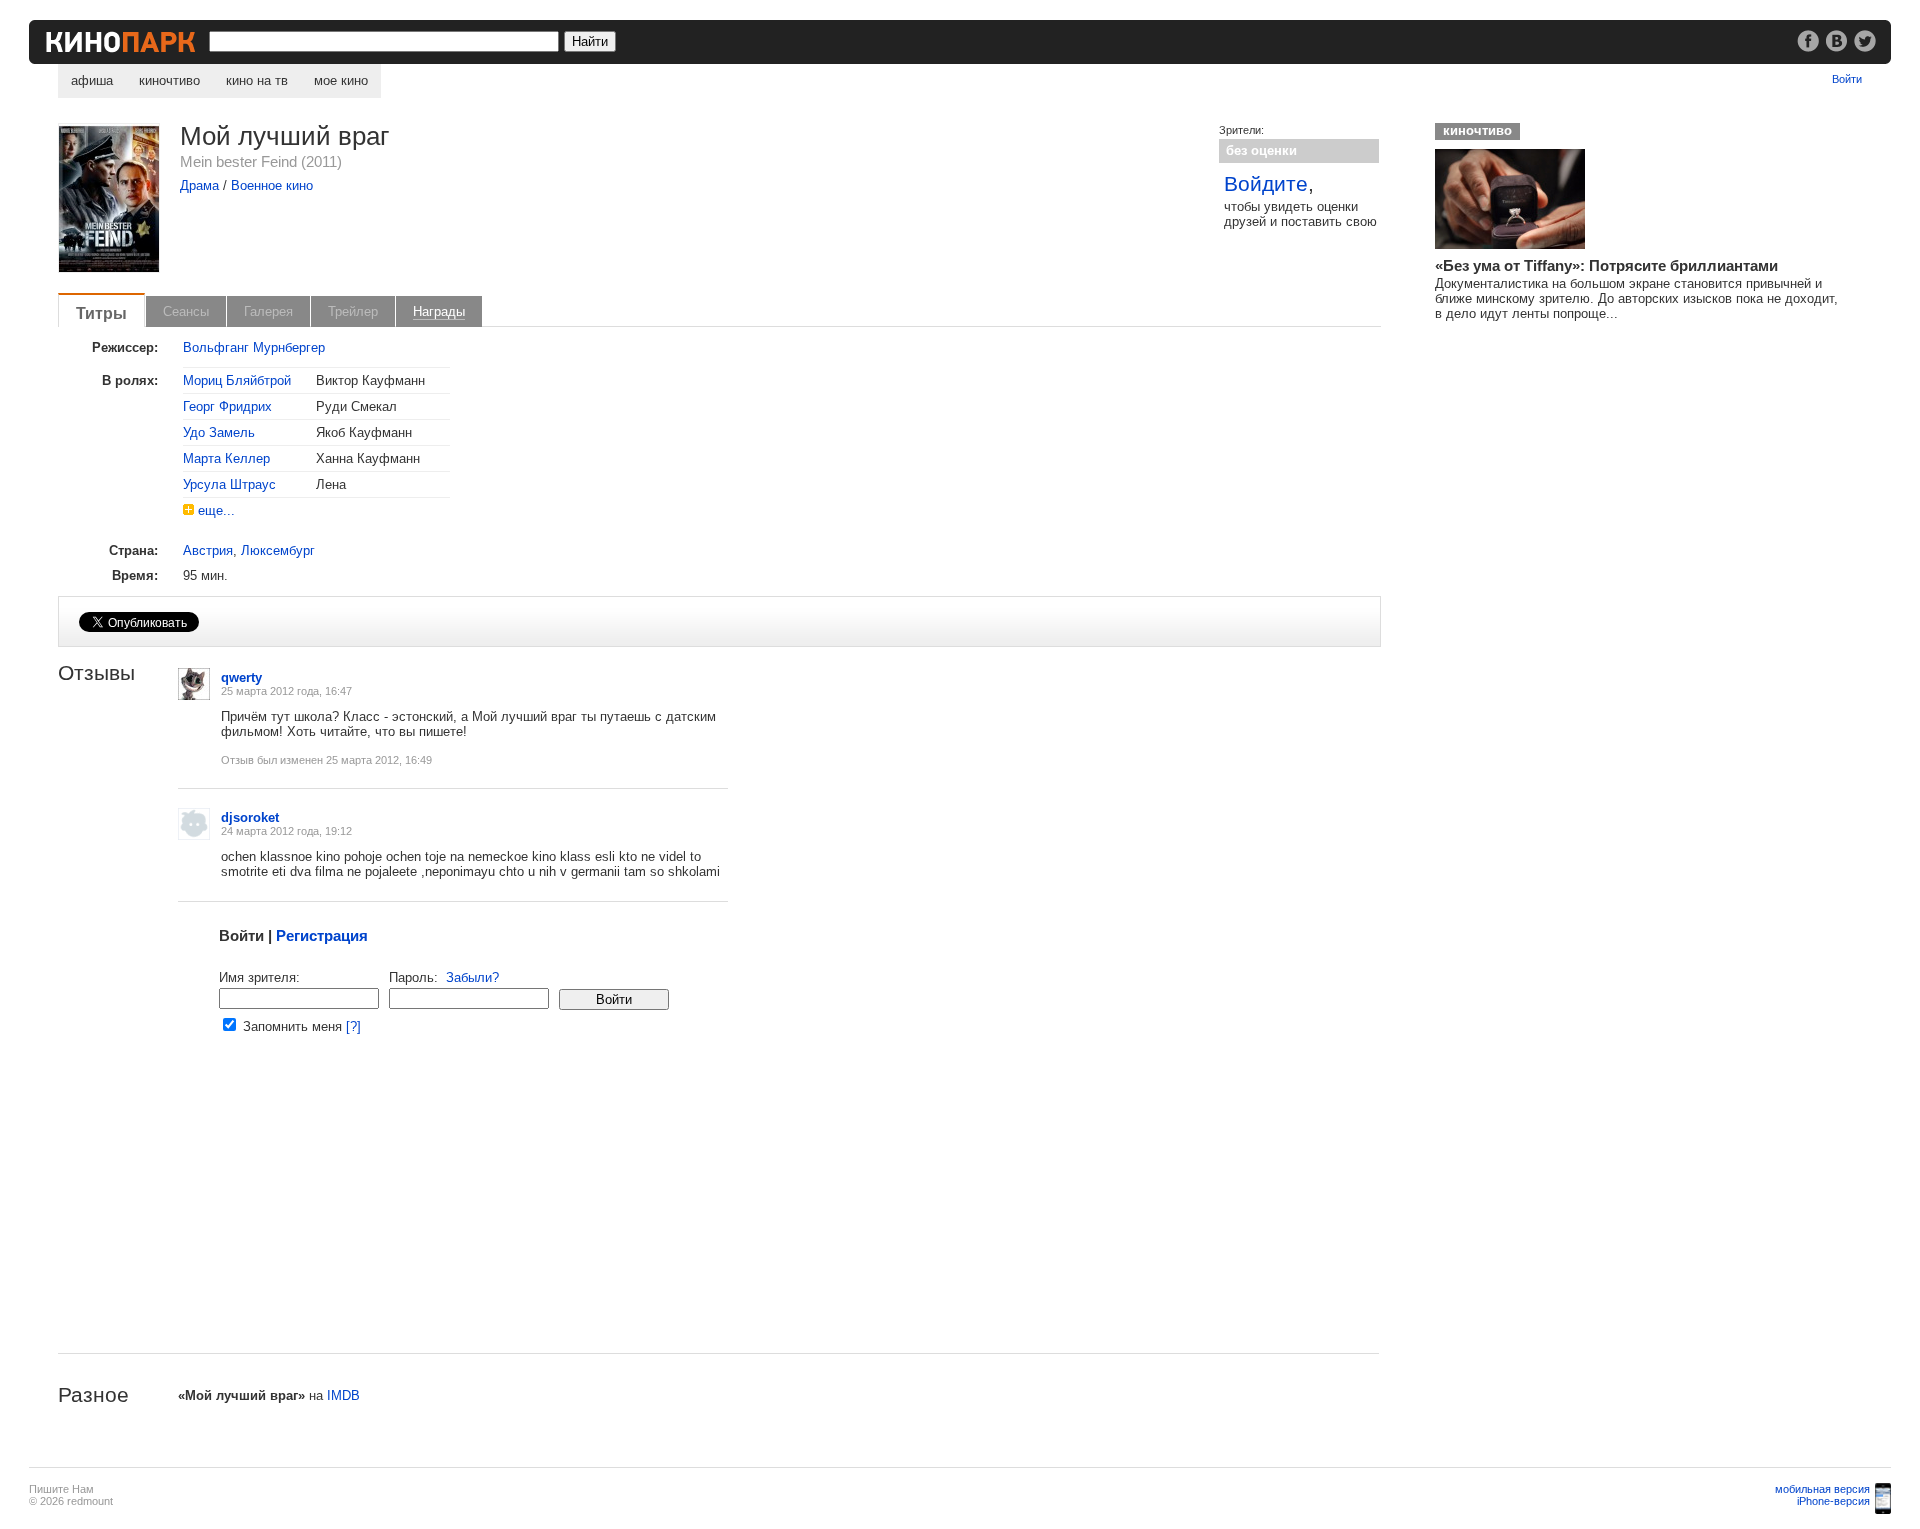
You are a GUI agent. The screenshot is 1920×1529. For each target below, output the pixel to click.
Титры (101, 313)
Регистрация (322, 935)
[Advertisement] (658, 1213)
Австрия (208, 550)
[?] (353, 1026)
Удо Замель (219, 432)
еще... (216, 510)
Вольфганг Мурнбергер (254, 347)
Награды (439, 311)
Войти (1847, 79)
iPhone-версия (1833, 1501)
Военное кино (272, 185)
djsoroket (250, 817)
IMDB (343, 1395)
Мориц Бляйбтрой (237, 380)
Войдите (1266, 183)
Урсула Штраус (229, 484)
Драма (199, 185)
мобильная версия (1822, 1489)
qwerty (241, 677)
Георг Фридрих (227, 406)
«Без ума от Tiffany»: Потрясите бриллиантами (1606, 265)
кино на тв (257, 80)
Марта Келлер (226, 458)
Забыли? (472, 977)
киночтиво (169, 80)
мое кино (341, 80)
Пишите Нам (61, 1489)
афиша (92, 80)
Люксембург (278, 550)
